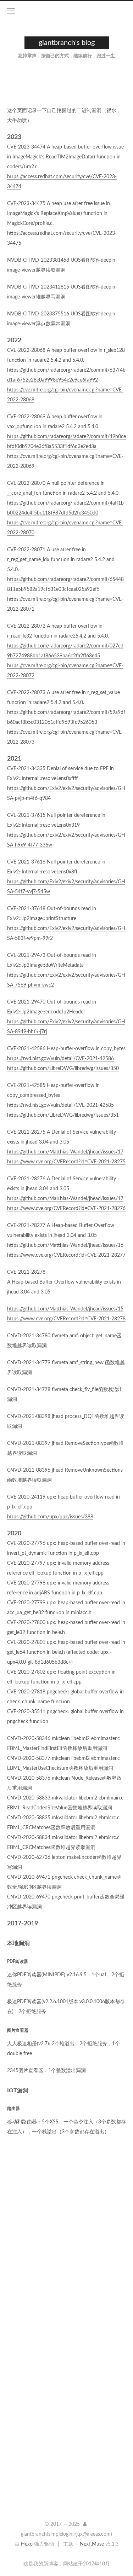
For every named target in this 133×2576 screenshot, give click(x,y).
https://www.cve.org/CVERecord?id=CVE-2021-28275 (66, 1162)
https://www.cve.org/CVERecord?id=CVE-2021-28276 (66, 1209)
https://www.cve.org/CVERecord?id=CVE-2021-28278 (66, 1319)
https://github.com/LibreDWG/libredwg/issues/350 (63, 1069)
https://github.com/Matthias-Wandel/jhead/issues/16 (65, 1245)
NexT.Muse (92, 2544)
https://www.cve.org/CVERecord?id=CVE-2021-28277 (66, 1255)
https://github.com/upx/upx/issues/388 (50, 1517)
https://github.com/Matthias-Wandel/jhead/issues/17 (65, 1152)
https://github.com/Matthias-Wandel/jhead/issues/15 (65, 1309)
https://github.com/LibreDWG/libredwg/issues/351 (63, 1115)
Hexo (27, 2544)
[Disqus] (66, 2246)
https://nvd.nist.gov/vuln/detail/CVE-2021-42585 (60, 1105)
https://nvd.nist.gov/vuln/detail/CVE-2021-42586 (60, 1059)
